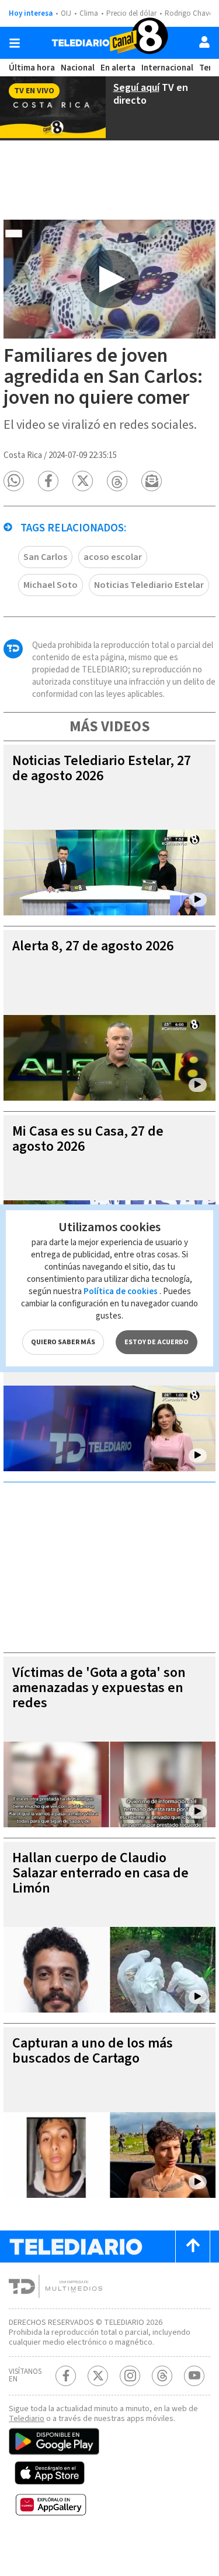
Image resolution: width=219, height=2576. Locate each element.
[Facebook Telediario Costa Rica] (66, 2376)
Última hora (32, 68)
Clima (89, 13)
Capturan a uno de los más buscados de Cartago (93, 2051)
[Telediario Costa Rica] (110, 43)
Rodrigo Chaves (190, 13)
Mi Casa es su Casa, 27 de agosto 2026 (88, 1139)
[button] (14, 481)
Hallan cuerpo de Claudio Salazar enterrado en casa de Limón (100, 1873)
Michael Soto (51, 585)
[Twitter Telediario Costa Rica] (98, 2376)
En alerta (118, 68)
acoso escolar (113, 557)
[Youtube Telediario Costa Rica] (194, 2376)
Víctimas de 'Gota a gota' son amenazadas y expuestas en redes (99, 1688)
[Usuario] (204, 42)
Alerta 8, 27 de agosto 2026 (93, 946)
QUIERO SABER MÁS (63, 1342)
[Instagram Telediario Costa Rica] (130, 2376)
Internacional (167, 68)
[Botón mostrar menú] (15, 43)
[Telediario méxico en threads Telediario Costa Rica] (162, 2376)
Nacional (78, 68)
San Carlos (45, 557)
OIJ (66, 13)
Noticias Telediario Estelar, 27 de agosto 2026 (102, 768)
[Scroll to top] (193, 2246)
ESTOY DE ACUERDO (157, 1342)
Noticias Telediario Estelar (149, 585)
